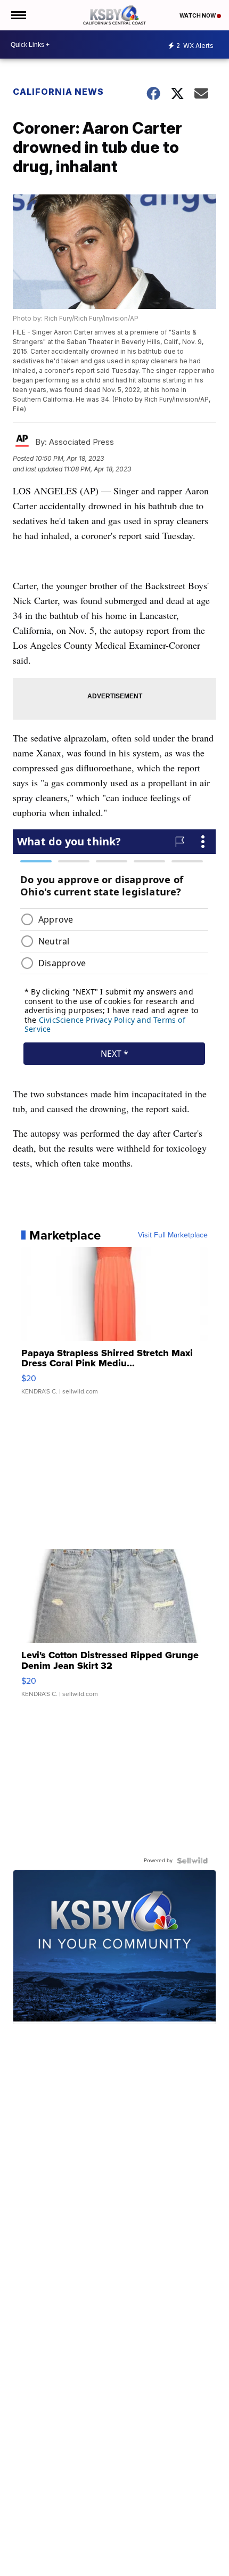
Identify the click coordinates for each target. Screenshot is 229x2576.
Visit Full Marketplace (173, 1235)
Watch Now (198, 15)
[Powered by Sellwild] (192, 1861)
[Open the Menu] (18, 15)
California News (58, 92)
